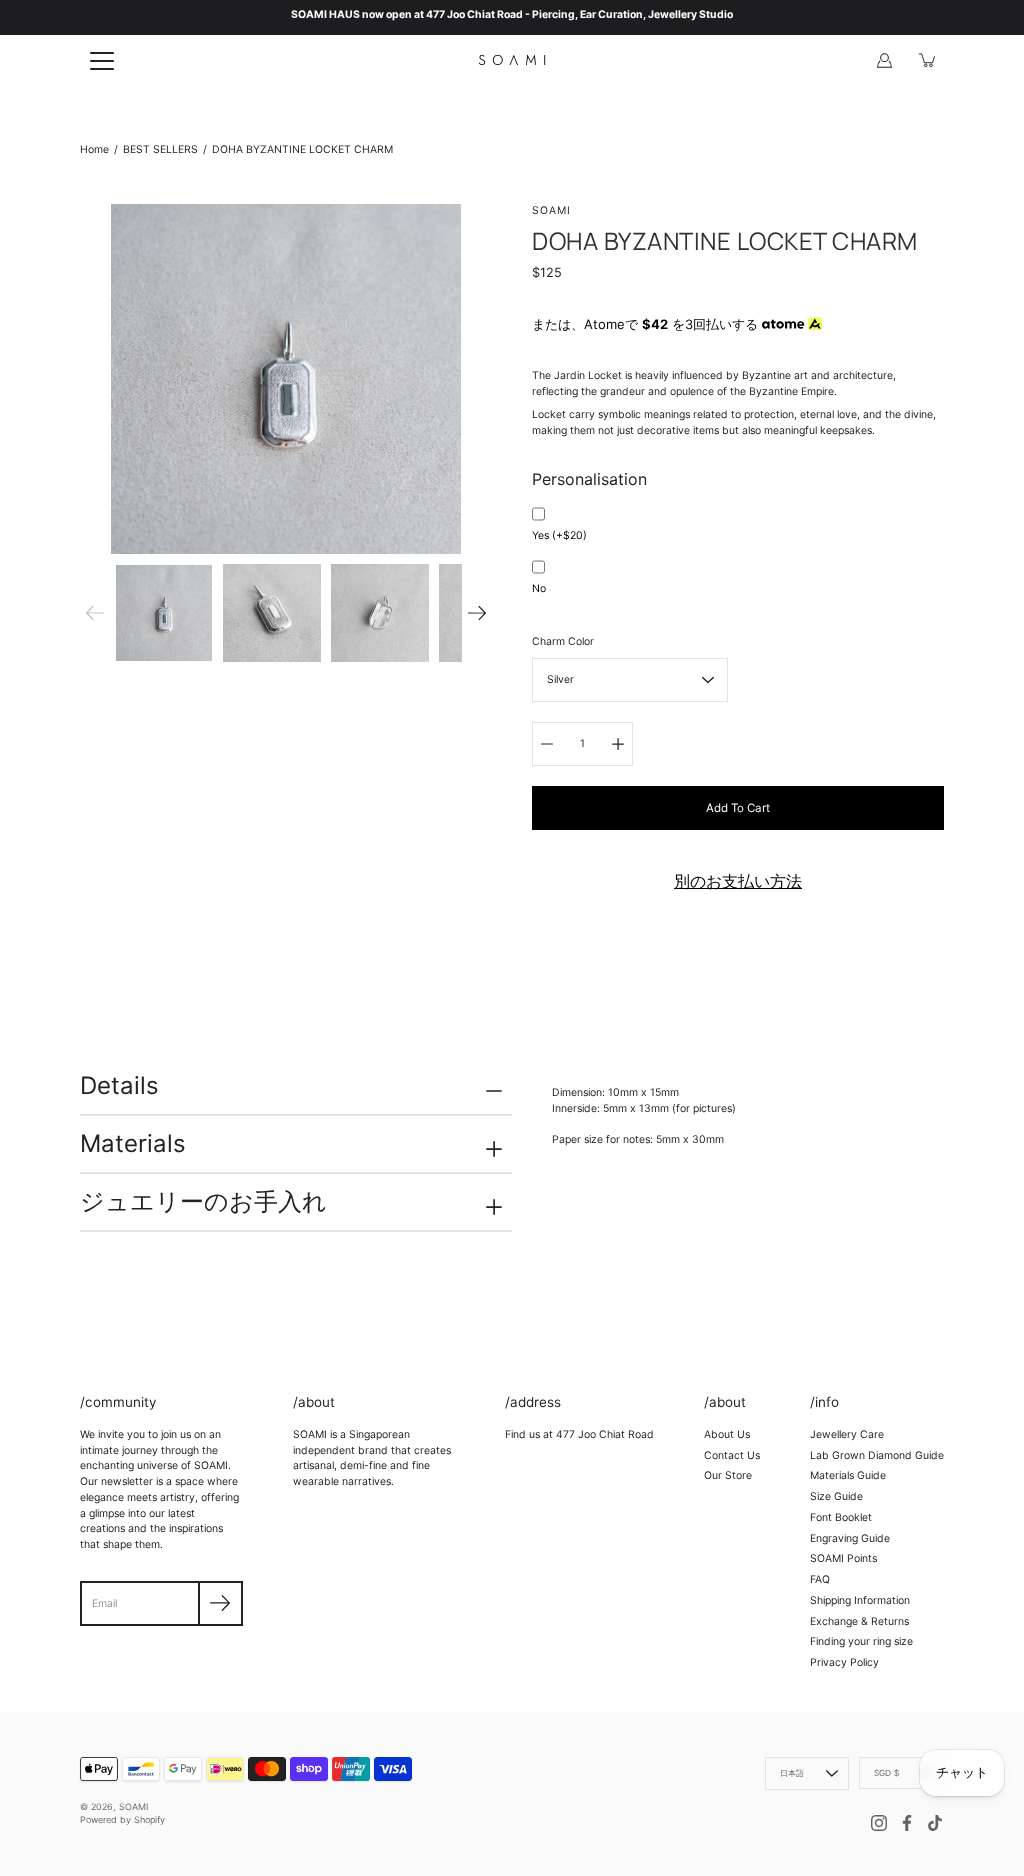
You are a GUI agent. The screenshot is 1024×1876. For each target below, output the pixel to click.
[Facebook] (907, 1823)
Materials (133, 1143)
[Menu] (102, 61)
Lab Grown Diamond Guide (877, 1455)
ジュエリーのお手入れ (203, 1201)
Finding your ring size (861, 1641)
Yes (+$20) (559, 535)
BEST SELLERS (160, 149)
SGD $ (886, 1773)
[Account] (884, 60)
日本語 (792, 1773)
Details (119, 1085)
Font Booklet (841, 1517)
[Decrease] (547, 744)
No (539, 588)
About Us (727, 1434)
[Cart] (928, 60)
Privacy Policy (844, 1662)
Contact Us (732, 1455)
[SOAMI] (512, 60)
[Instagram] (879, 1823)
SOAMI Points (843, 1558)
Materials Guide (848, 1475)
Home (94, 149)
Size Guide (836, 1496)
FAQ (820, 1579)
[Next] (477, 613)
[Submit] (220, 1603)
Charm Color (563, 641)
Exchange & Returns (859, 1621)
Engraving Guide (850, 1538)
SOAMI (133, 1806)
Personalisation (589, 479)
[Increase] (618, 744)
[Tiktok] (935, 1823)
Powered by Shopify (122, 1819)
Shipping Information (860, 1600)
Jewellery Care (847, 1434)
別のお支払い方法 (738, 881)
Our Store (728, 1475)
